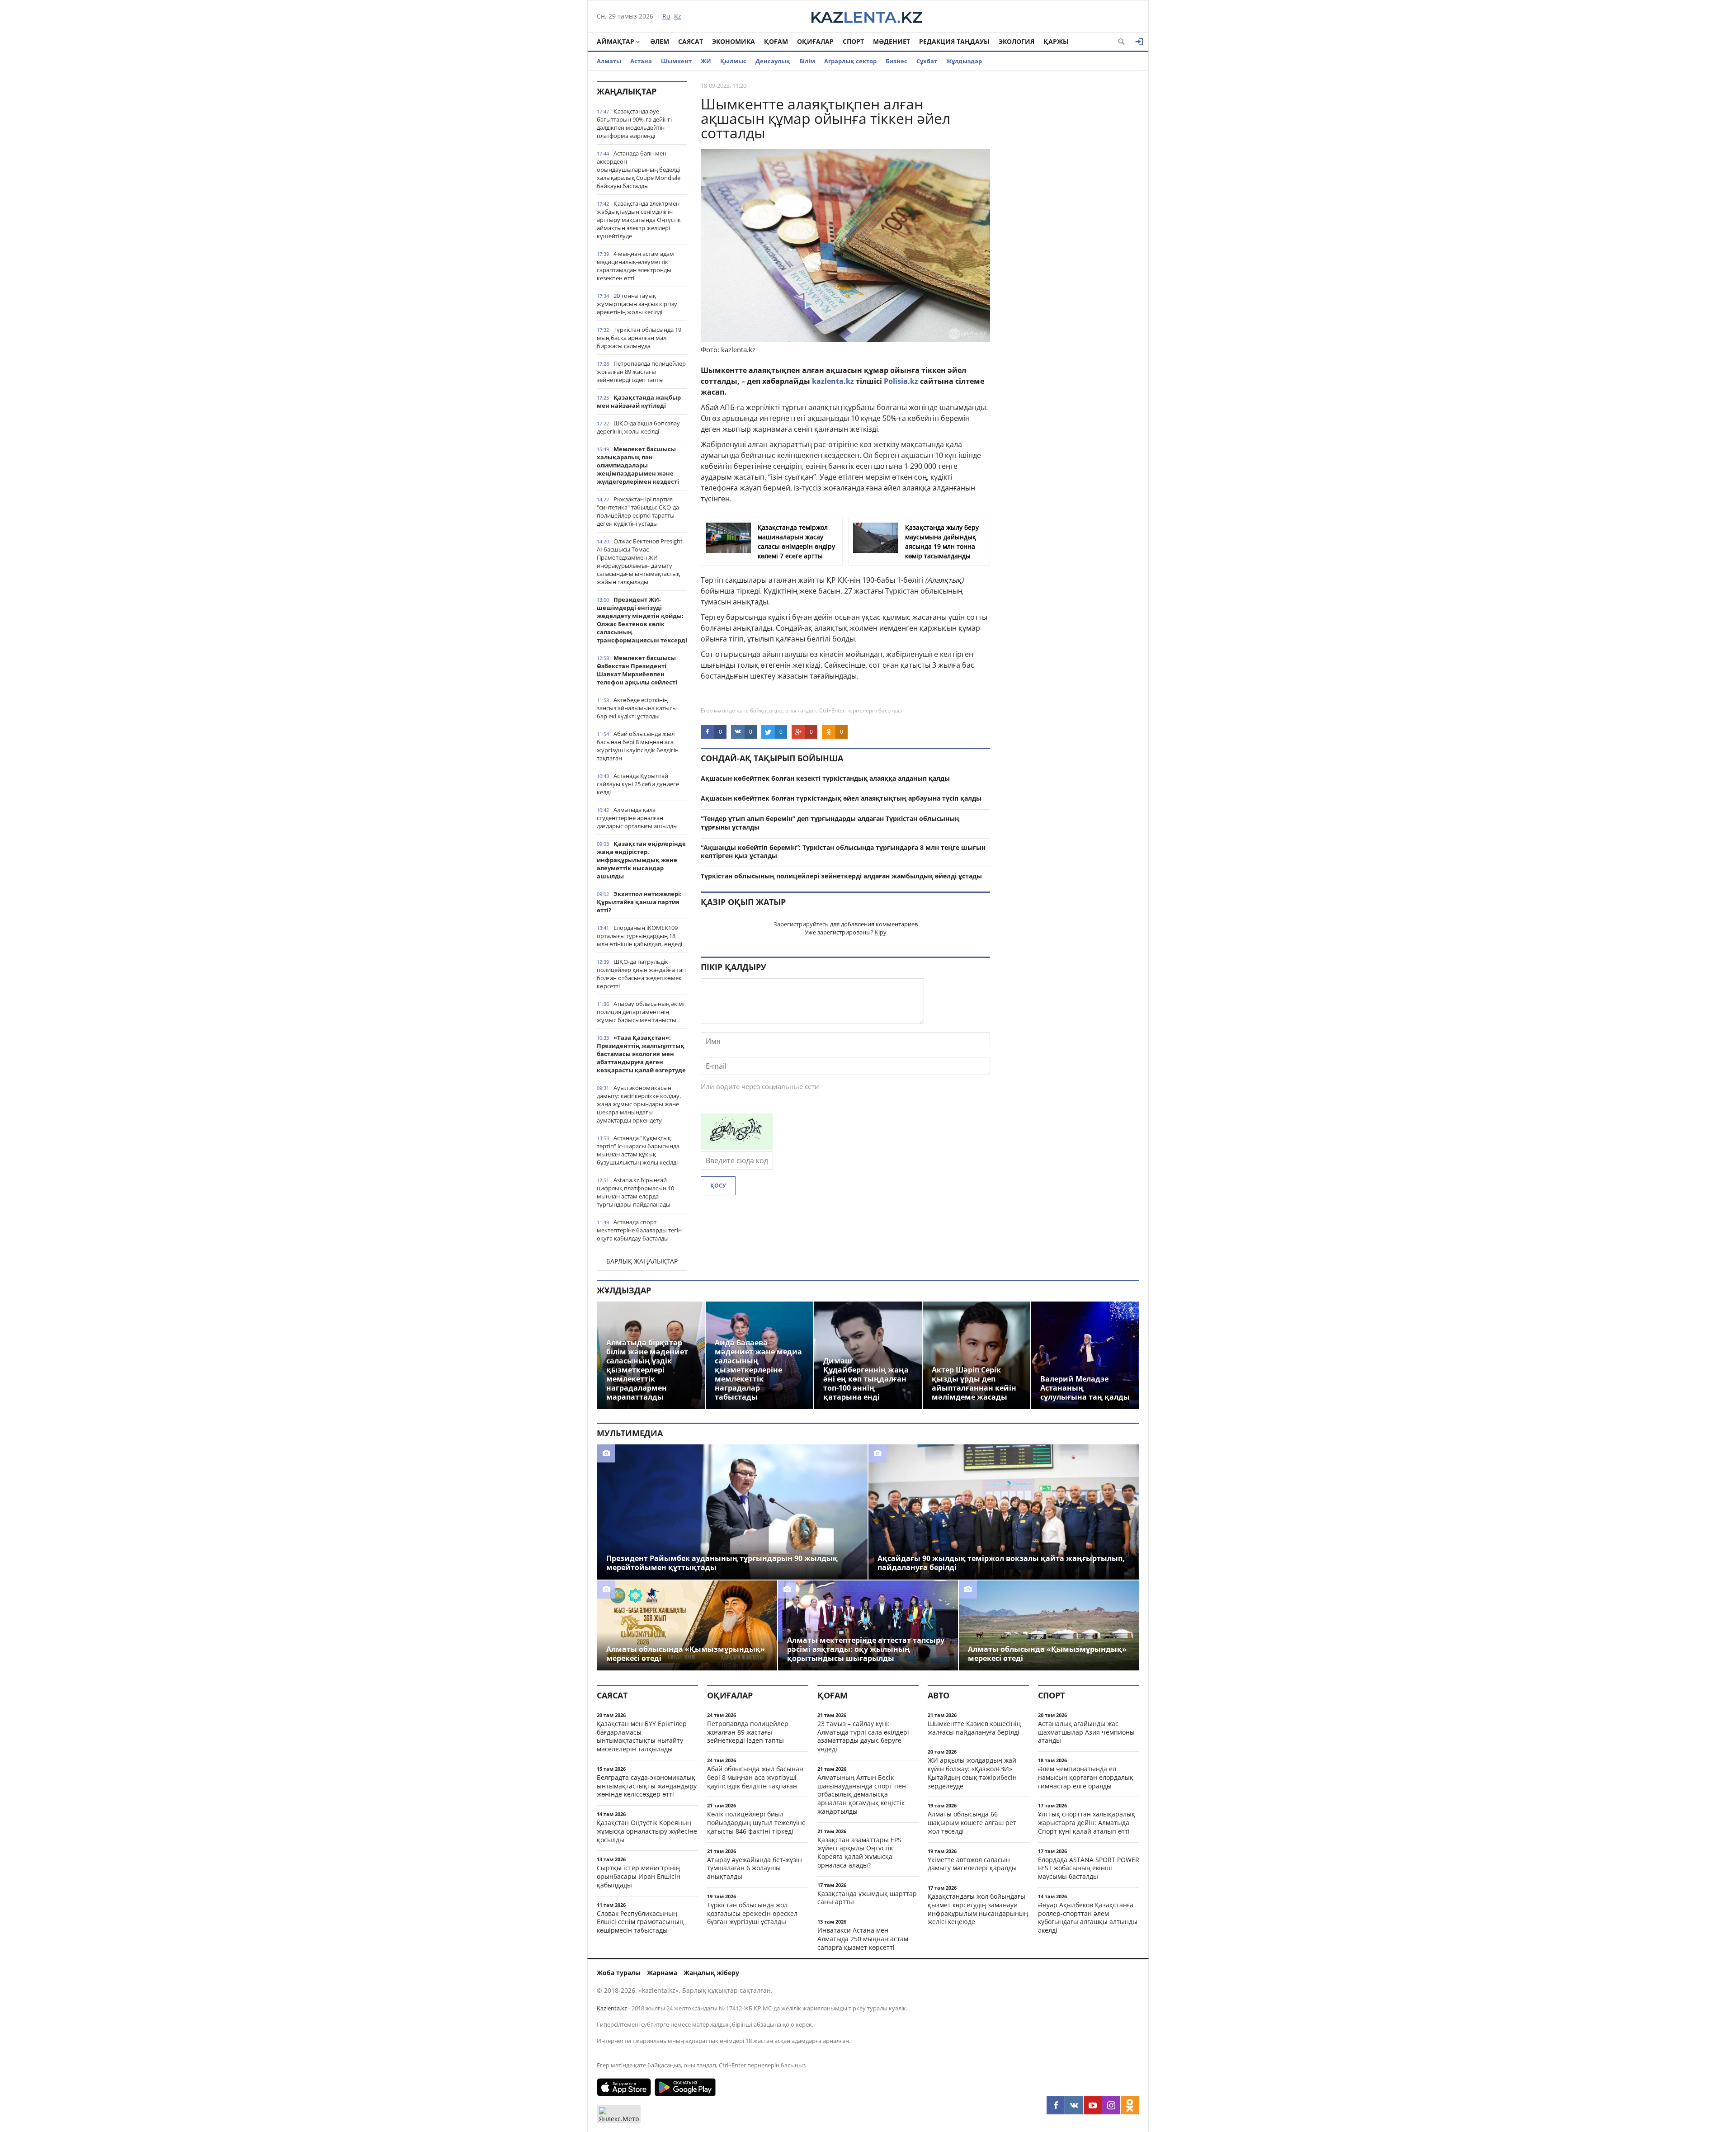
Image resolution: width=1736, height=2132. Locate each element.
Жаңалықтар (627, 91)
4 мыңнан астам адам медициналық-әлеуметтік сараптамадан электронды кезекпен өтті (635, 266)
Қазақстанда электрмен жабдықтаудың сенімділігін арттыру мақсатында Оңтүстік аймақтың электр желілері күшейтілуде (639, 220)
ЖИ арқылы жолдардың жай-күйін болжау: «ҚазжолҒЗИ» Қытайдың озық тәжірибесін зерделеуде (973, 1773)
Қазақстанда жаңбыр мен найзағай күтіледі (639, 401)
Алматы (609, 61)
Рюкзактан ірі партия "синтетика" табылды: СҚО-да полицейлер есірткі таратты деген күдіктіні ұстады (638, 511)
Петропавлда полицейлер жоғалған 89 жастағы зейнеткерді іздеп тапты (641, 372)
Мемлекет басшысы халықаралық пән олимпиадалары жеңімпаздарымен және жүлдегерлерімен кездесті (638, 465)
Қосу (718, 1186)
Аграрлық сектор (850, 61)
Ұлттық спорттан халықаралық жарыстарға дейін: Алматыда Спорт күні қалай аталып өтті (1087, 1823)
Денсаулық (773, 61)
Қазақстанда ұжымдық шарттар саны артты (867, 1898)
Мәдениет (892, 41)
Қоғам (776, 41)
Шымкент (676, 61)
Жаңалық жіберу (711, 1973)
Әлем (660, 41)
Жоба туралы (619, 1973)
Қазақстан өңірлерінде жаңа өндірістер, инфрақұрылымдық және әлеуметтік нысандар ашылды (641, 860)
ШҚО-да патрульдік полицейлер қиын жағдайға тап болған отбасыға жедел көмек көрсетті (641, 974)
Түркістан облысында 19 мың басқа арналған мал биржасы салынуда (639, 338)
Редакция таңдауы (954, 41)
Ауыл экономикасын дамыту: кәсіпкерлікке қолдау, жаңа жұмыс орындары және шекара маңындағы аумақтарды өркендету (639, 1104)
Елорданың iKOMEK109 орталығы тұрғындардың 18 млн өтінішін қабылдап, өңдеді (639, 936)
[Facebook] (1056, 2105)
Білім (807, 61)
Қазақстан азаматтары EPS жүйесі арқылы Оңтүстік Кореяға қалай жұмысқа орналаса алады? (859, 1852)
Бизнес (896, 61)
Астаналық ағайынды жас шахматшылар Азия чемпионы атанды (1086, 1732)
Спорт (853, 41)
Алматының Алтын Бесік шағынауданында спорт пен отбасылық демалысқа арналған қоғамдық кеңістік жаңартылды (862, 1794)
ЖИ (706, 61)
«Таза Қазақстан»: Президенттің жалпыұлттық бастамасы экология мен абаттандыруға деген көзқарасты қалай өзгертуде (641, 1054)
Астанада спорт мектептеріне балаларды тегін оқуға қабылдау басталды (639, 1230)
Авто (939, 1695)
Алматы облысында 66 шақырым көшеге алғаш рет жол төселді (972, 1823)
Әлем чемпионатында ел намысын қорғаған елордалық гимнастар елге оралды (1086, 1777)
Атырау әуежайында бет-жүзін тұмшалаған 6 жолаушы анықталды (755, 1868)
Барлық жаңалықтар (642, 1261)
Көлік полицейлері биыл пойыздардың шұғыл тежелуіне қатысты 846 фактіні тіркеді (756, 1823)
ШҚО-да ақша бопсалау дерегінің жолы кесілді (638, 427)
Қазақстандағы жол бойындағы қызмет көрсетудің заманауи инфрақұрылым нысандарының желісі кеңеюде (978, 1909)
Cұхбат (927, 61)
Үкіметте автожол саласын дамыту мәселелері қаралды (972, 1864)
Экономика (734, 41)
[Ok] (1130, 2105)
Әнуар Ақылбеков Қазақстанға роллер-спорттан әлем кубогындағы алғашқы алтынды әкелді (1088, 1917)
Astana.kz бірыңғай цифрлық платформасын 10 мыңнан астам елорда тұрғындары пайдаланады (635, 1192)
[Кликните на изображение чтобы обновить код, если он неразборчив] (737, 1147)
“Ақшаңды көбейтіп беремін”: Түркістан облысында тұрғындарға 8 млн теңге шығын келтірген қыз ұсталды (843, 852)
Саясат (691, 41)
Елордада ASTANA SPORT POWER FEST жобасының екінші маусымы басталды (1089, 1868)
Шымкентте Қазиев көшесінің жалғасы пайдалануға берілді (974, 1728)
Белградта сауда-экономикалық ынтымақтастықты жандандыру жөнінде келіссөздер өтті (647, 1786)
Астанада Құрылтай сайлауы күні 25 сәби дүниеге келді (638, 784)
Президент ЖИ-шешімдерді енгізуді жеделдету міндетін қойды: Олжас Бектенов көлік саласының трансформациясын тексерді (642, 620)
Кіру (881, 932)
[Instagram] (1111, 2105)
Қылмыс (733, 61)
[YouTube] (1093, 2105)
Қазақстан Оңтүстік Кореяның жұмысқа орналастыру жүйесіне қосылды (647, 1831)
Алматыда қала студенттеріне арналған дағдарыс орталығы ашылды (637, 818)
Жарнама (662, 1973)
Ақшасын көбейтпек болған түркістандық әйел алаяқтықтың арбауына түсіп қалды (841, 798)
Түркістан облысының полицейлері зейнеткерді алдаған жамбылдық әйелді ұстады (841, 876)
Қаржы (1056, 41)
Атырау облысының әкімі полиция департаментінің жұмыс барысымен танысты (641, 1012)
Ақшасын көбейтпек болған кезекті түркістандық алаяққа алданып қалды (825, 778)
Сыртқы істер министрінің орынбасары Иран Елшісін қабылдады (639, 1876)
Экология (1017, 41)
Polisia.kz (901, 381)
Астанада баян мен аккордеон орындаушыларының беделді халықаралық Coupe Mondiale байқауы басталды (639, 170)
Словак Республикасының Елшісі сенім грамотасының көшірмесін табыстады (640, 1922)
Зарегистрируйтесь (801, 924)
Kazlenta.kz (612, 2008)
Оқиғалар (815, 41)
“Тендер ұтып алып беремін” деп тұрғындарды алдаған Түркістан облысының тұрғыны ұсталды (830, 823)
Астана (641, 61)
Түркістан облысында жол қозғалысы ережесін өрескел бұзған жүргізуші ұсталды (752, 1913)
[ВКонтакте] (1074, 2105)
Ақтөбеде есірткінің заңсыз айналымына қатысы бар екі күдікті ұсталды (637, 708)
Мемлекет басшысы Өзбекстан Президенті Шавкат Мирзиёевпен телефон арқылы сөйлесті (637, 670)
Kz (678, 16)
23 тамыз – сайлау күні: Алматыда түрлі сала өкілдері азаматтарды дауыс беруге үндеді (863, 1736)
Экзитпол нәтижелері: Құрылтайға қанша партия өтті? (639, 902)
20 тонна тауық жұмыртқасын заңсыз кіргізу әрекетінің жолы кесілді (637, 304)
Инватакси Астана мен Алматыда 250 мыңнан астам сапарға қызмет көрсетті (863, 1939)
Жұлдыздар (964, 61)
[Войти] (1139, 42)
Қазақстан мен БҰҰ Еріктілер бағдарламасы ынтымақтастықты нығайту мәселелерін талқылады (642, 1736)
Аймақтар (616, 41)
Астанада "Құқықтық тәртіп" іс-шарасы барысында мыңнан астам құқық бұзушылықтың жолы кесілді (638, 1150)
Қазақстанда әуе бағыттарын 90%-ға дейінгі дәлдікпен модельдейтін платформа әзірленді (634, 123)
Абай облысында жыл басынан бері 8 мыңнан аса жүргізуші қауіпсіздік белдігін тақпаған (638, 746)
